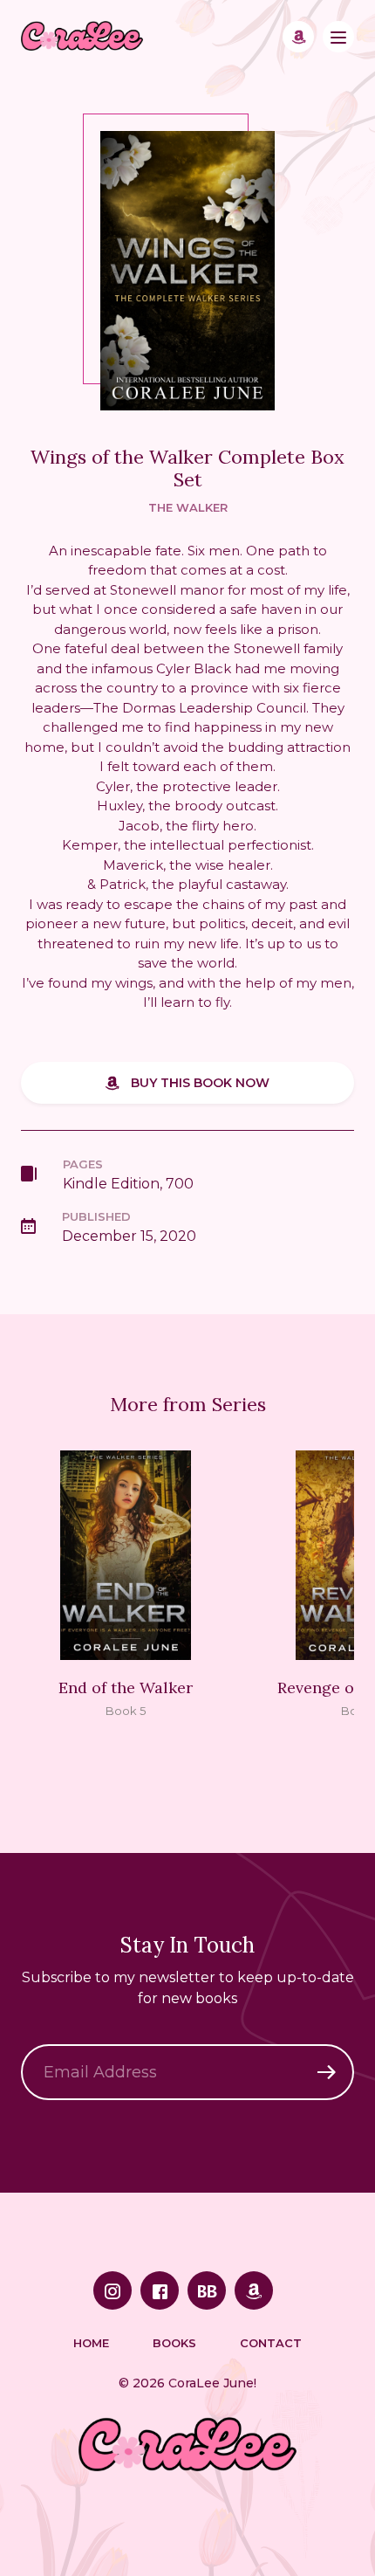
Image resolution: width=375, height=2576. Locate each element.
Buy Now (298, 37)
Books (174, 2343)
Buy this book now (200, 1083)
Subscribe (326, 2072)
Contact (271, 2343)
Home (91, 2343)
